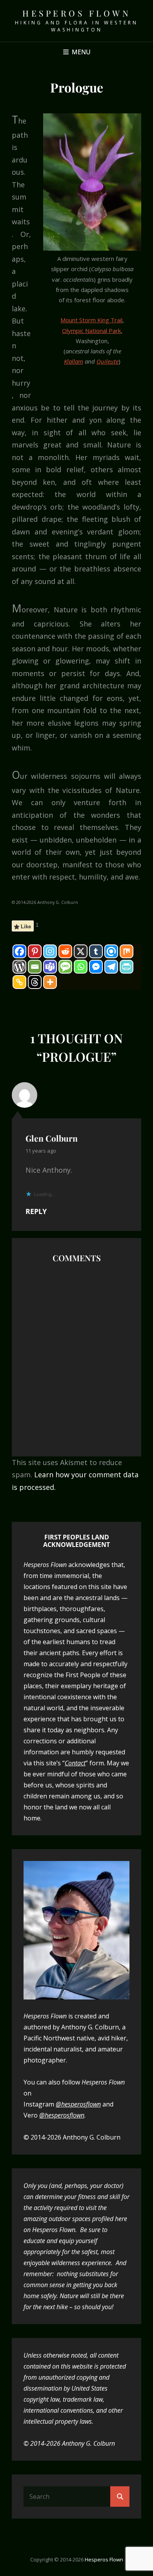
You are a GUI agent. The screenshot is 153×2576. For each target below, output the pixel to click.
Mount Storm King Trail (91, 320)
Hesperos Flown (76, 13)
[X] (81, 951)
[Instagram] (50, 951)
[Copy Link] (19, 982)
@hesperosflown (78, 2104)
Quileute (107, 361)
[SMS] (65, 967)
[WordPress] (19, 967)
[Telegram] (111, 967)
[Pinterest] (35, 951)
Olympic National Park (91, 331)
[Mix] (127, 951)
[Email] (35, 967)
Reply (36, 1211)
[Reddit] (65, 951)
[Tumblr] (96, 951)
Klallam (74, 361)
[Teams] (50, 967)
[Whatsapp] (81, 967)
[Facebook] (19, 951)
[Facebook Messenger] (96, 967)
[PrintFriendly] (127, 967)
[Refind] (111, 951)
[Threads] (35, 982)
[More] (50, 982)
